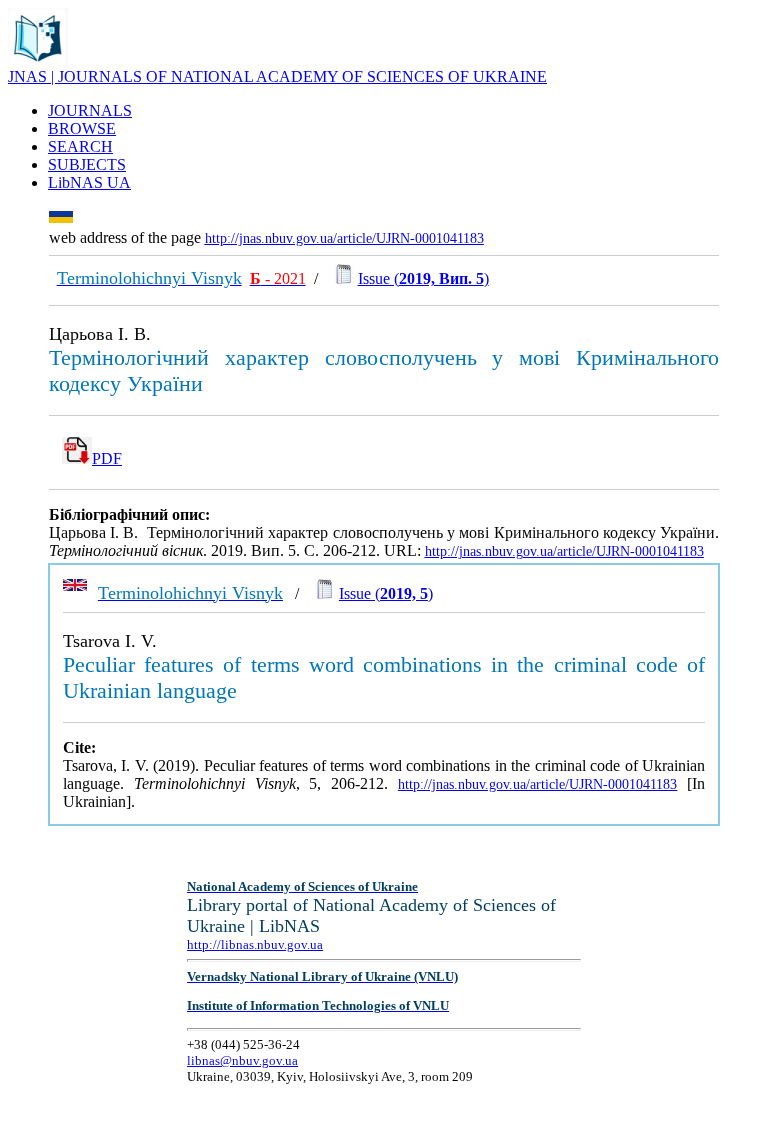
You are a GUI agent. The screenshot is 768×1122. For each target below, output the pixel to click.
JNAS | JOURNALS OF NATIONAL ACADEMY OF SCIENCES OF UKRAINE (277, 76)
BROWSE (82, 128)
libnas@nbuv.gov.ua (242, 1060)
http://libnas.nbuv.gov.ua (255, 944)
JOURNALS (90, 110)
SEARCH (80, 146)
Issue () (423, 278)
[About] (38, 62)
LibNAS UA (89, 182)
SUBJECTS (87, 164)
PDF (107, 458)
